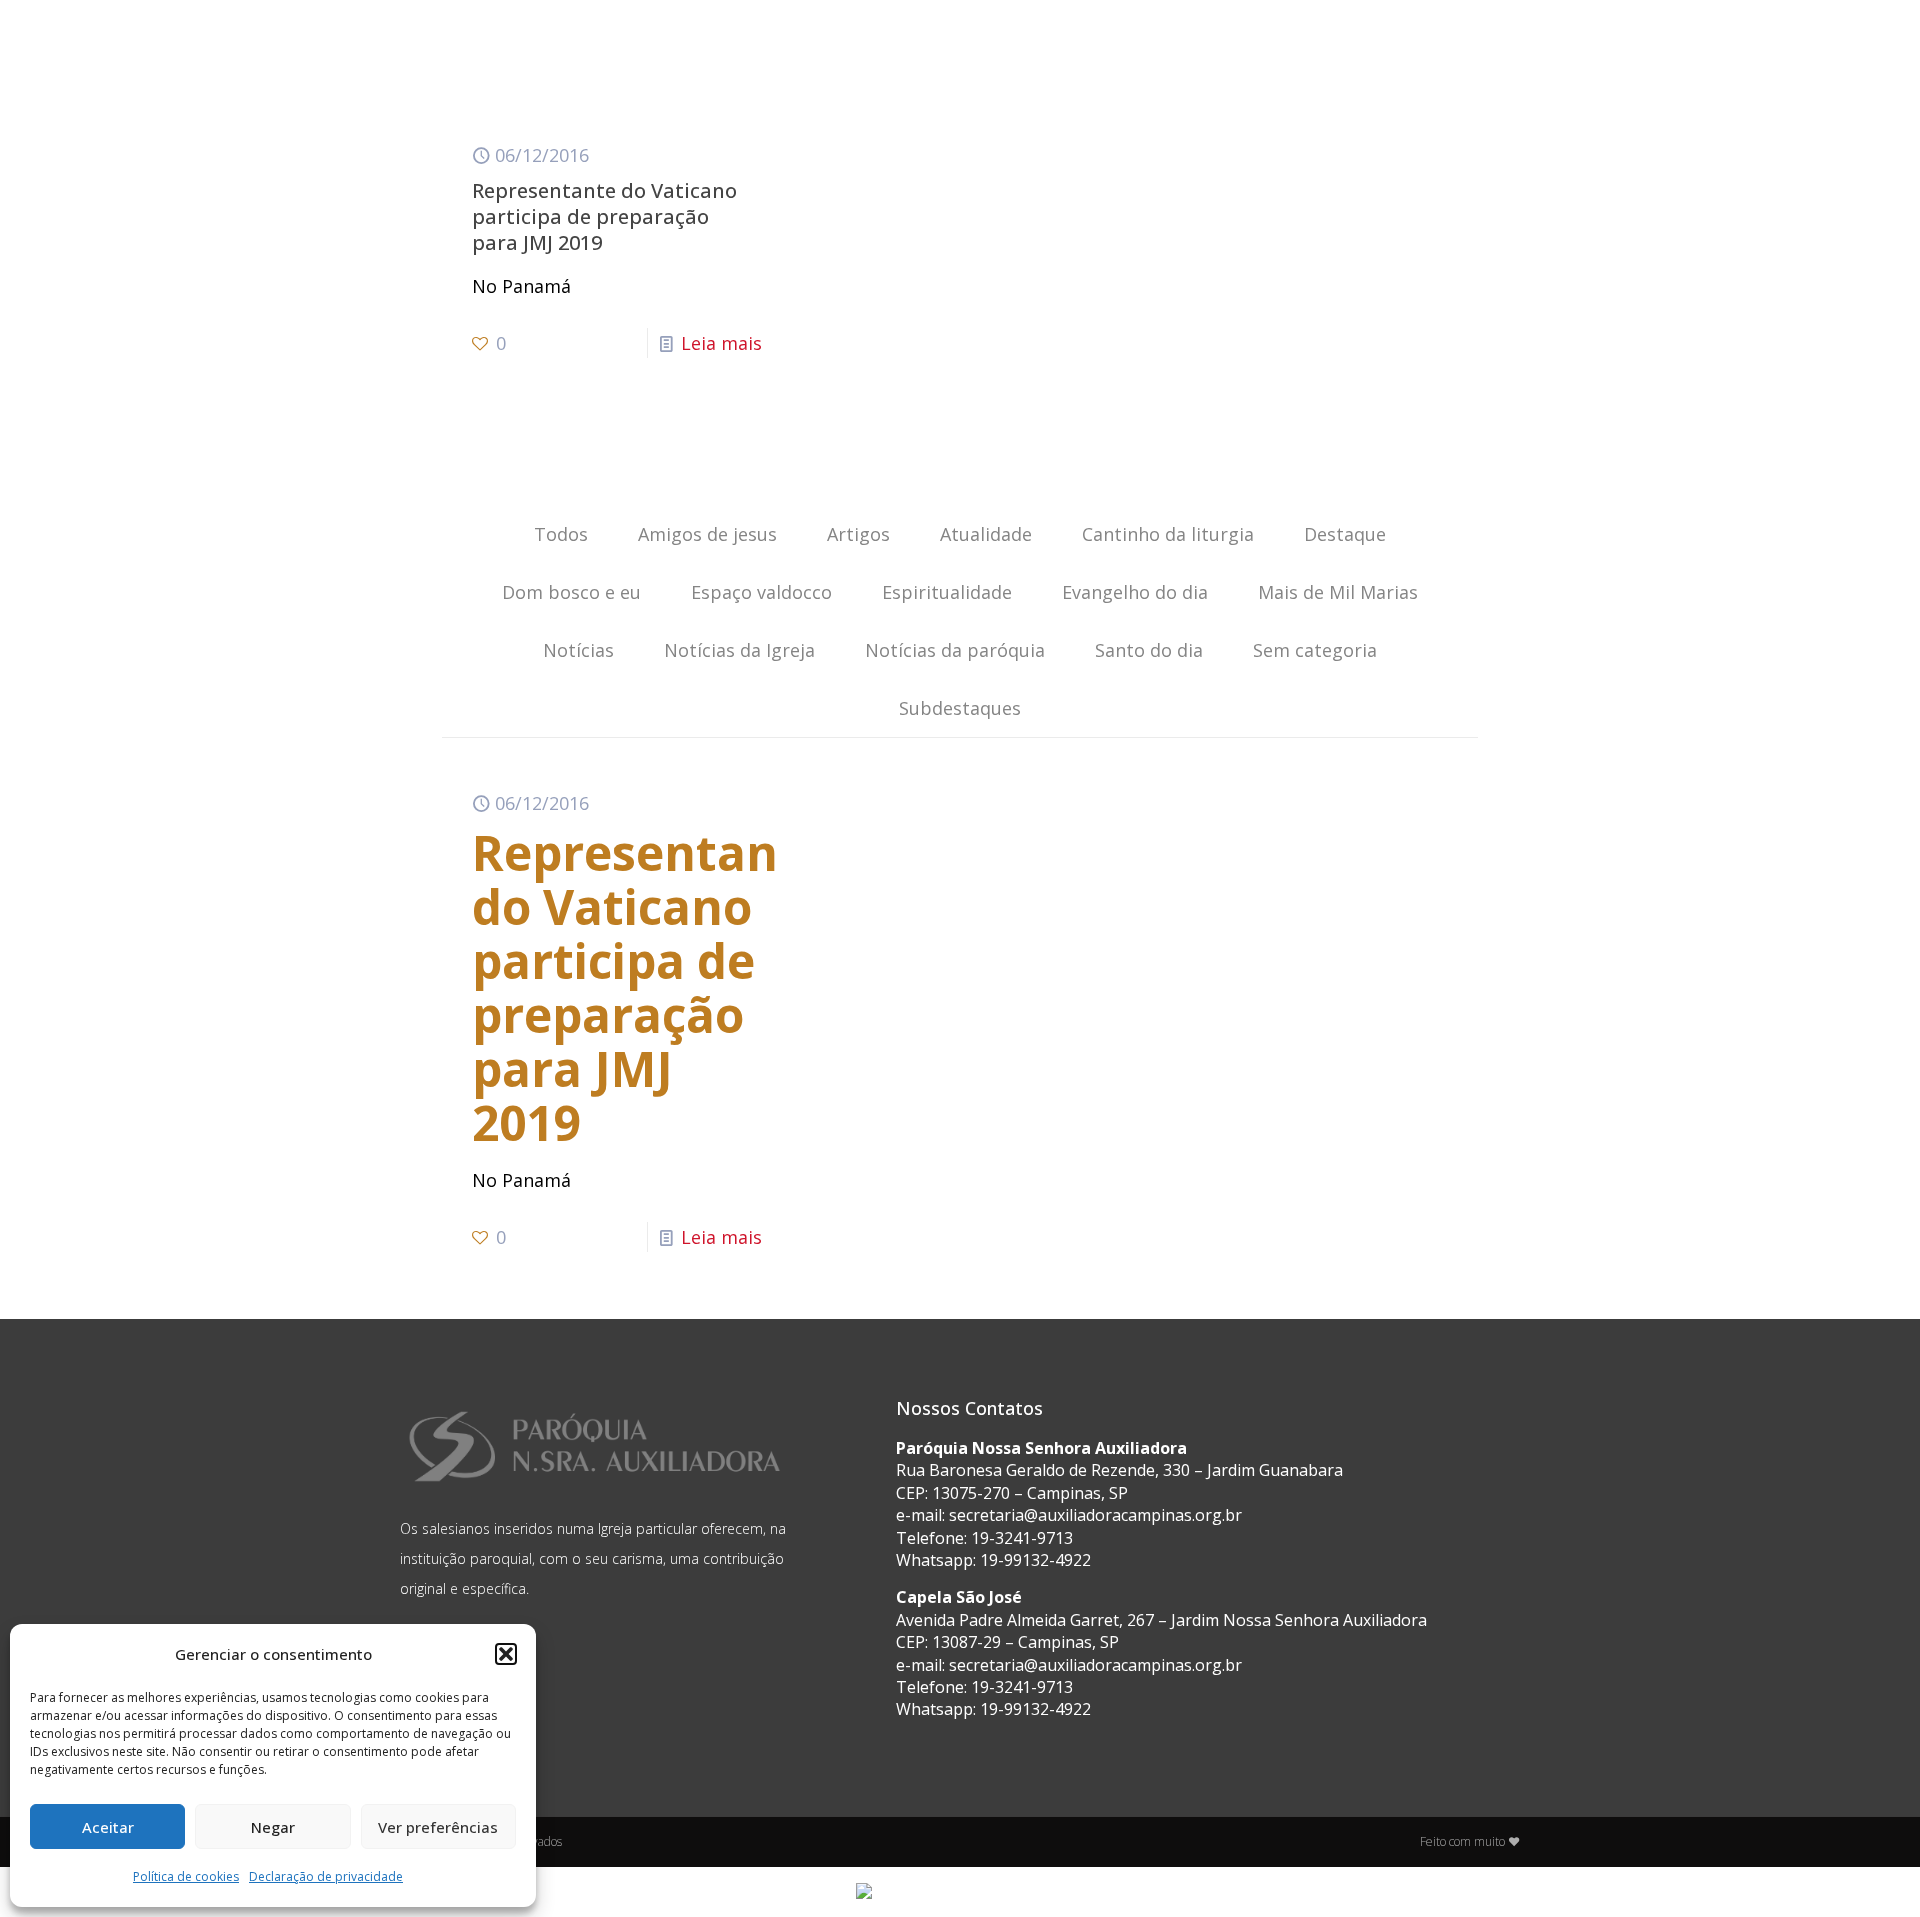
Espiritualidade (947, 592)
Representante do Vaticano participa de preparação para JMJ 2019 (604, 216)
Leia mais (721, 343)
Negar (273, 1827)
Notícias (578, 650)
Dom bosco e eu (571, 592)
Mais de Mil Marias (1338, 592)
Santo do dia (1149, 650)
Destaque (1345, 534)
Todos (561, 534)
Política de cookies (186, 1876)
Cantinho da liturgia (1168, 534)
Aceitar (108, 1827)
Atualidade (986, 534)
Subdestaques (960, 708)
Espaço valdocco (761, 592)
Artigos (858, 534)
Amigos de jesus (707, 534)
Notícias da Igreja (739, 650)
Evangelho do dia (1135, 592)
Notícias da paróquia (955, 650)
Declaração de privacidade (326, 1876)
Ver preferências (438, 1827)
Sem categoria (1315, 650)
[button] (506, 1654)
